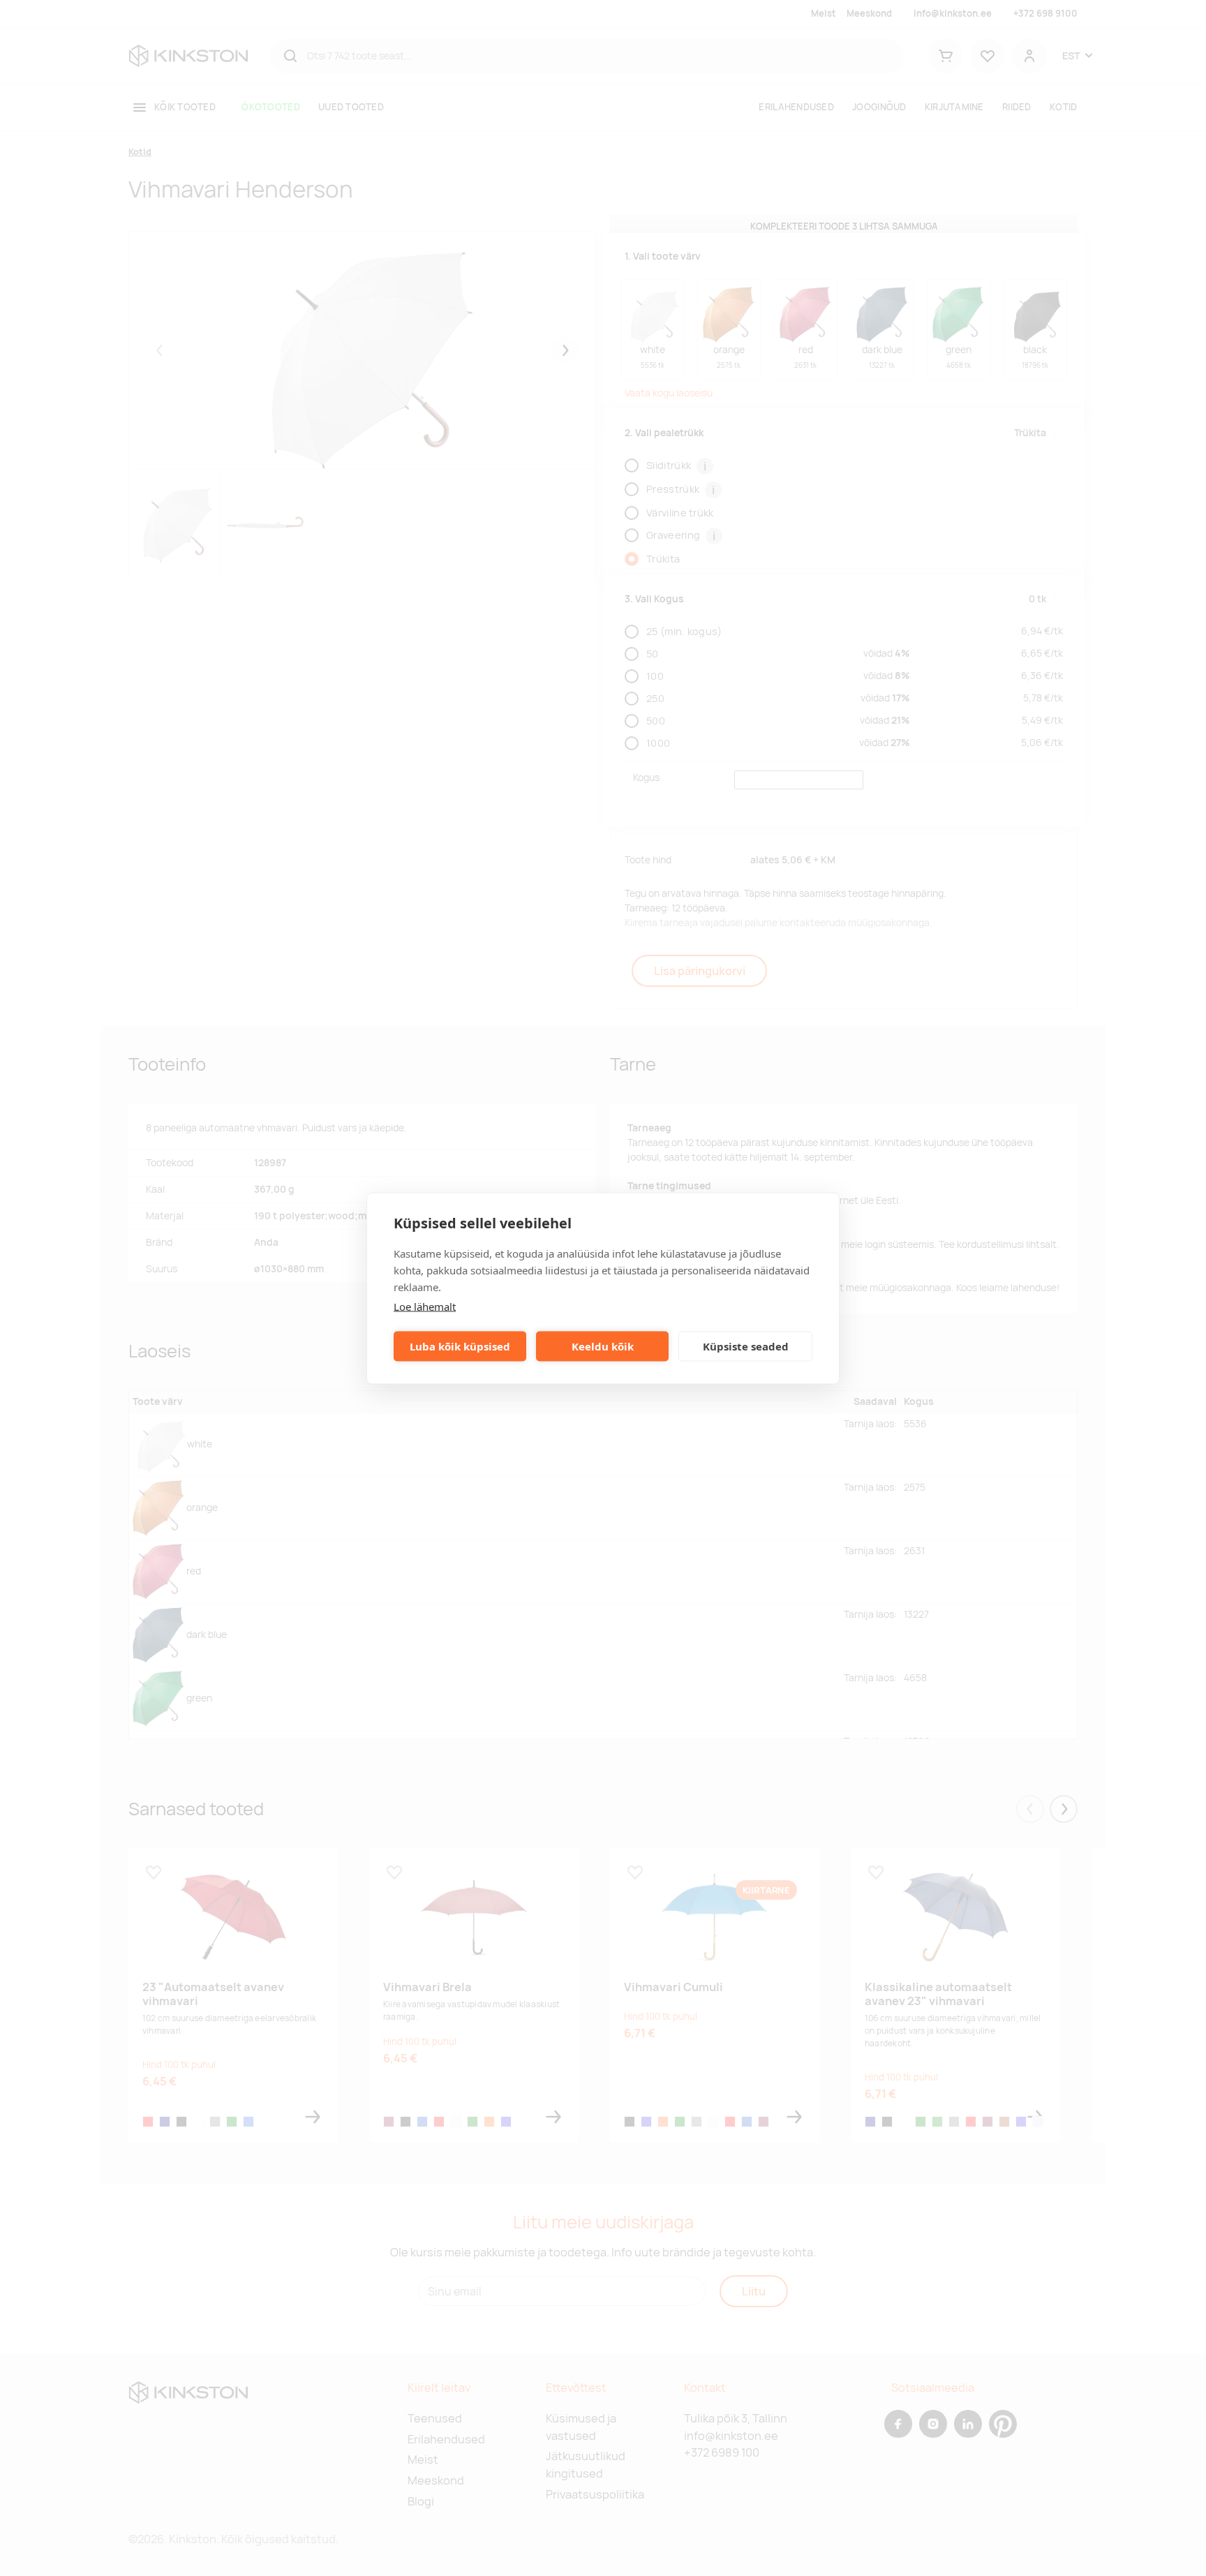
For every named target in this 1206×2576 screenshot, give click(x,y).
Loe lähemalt (425, 1306)
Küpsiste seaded (746, 1346)
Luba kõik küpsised (460, 1346)
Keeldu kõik (603, 1346)
